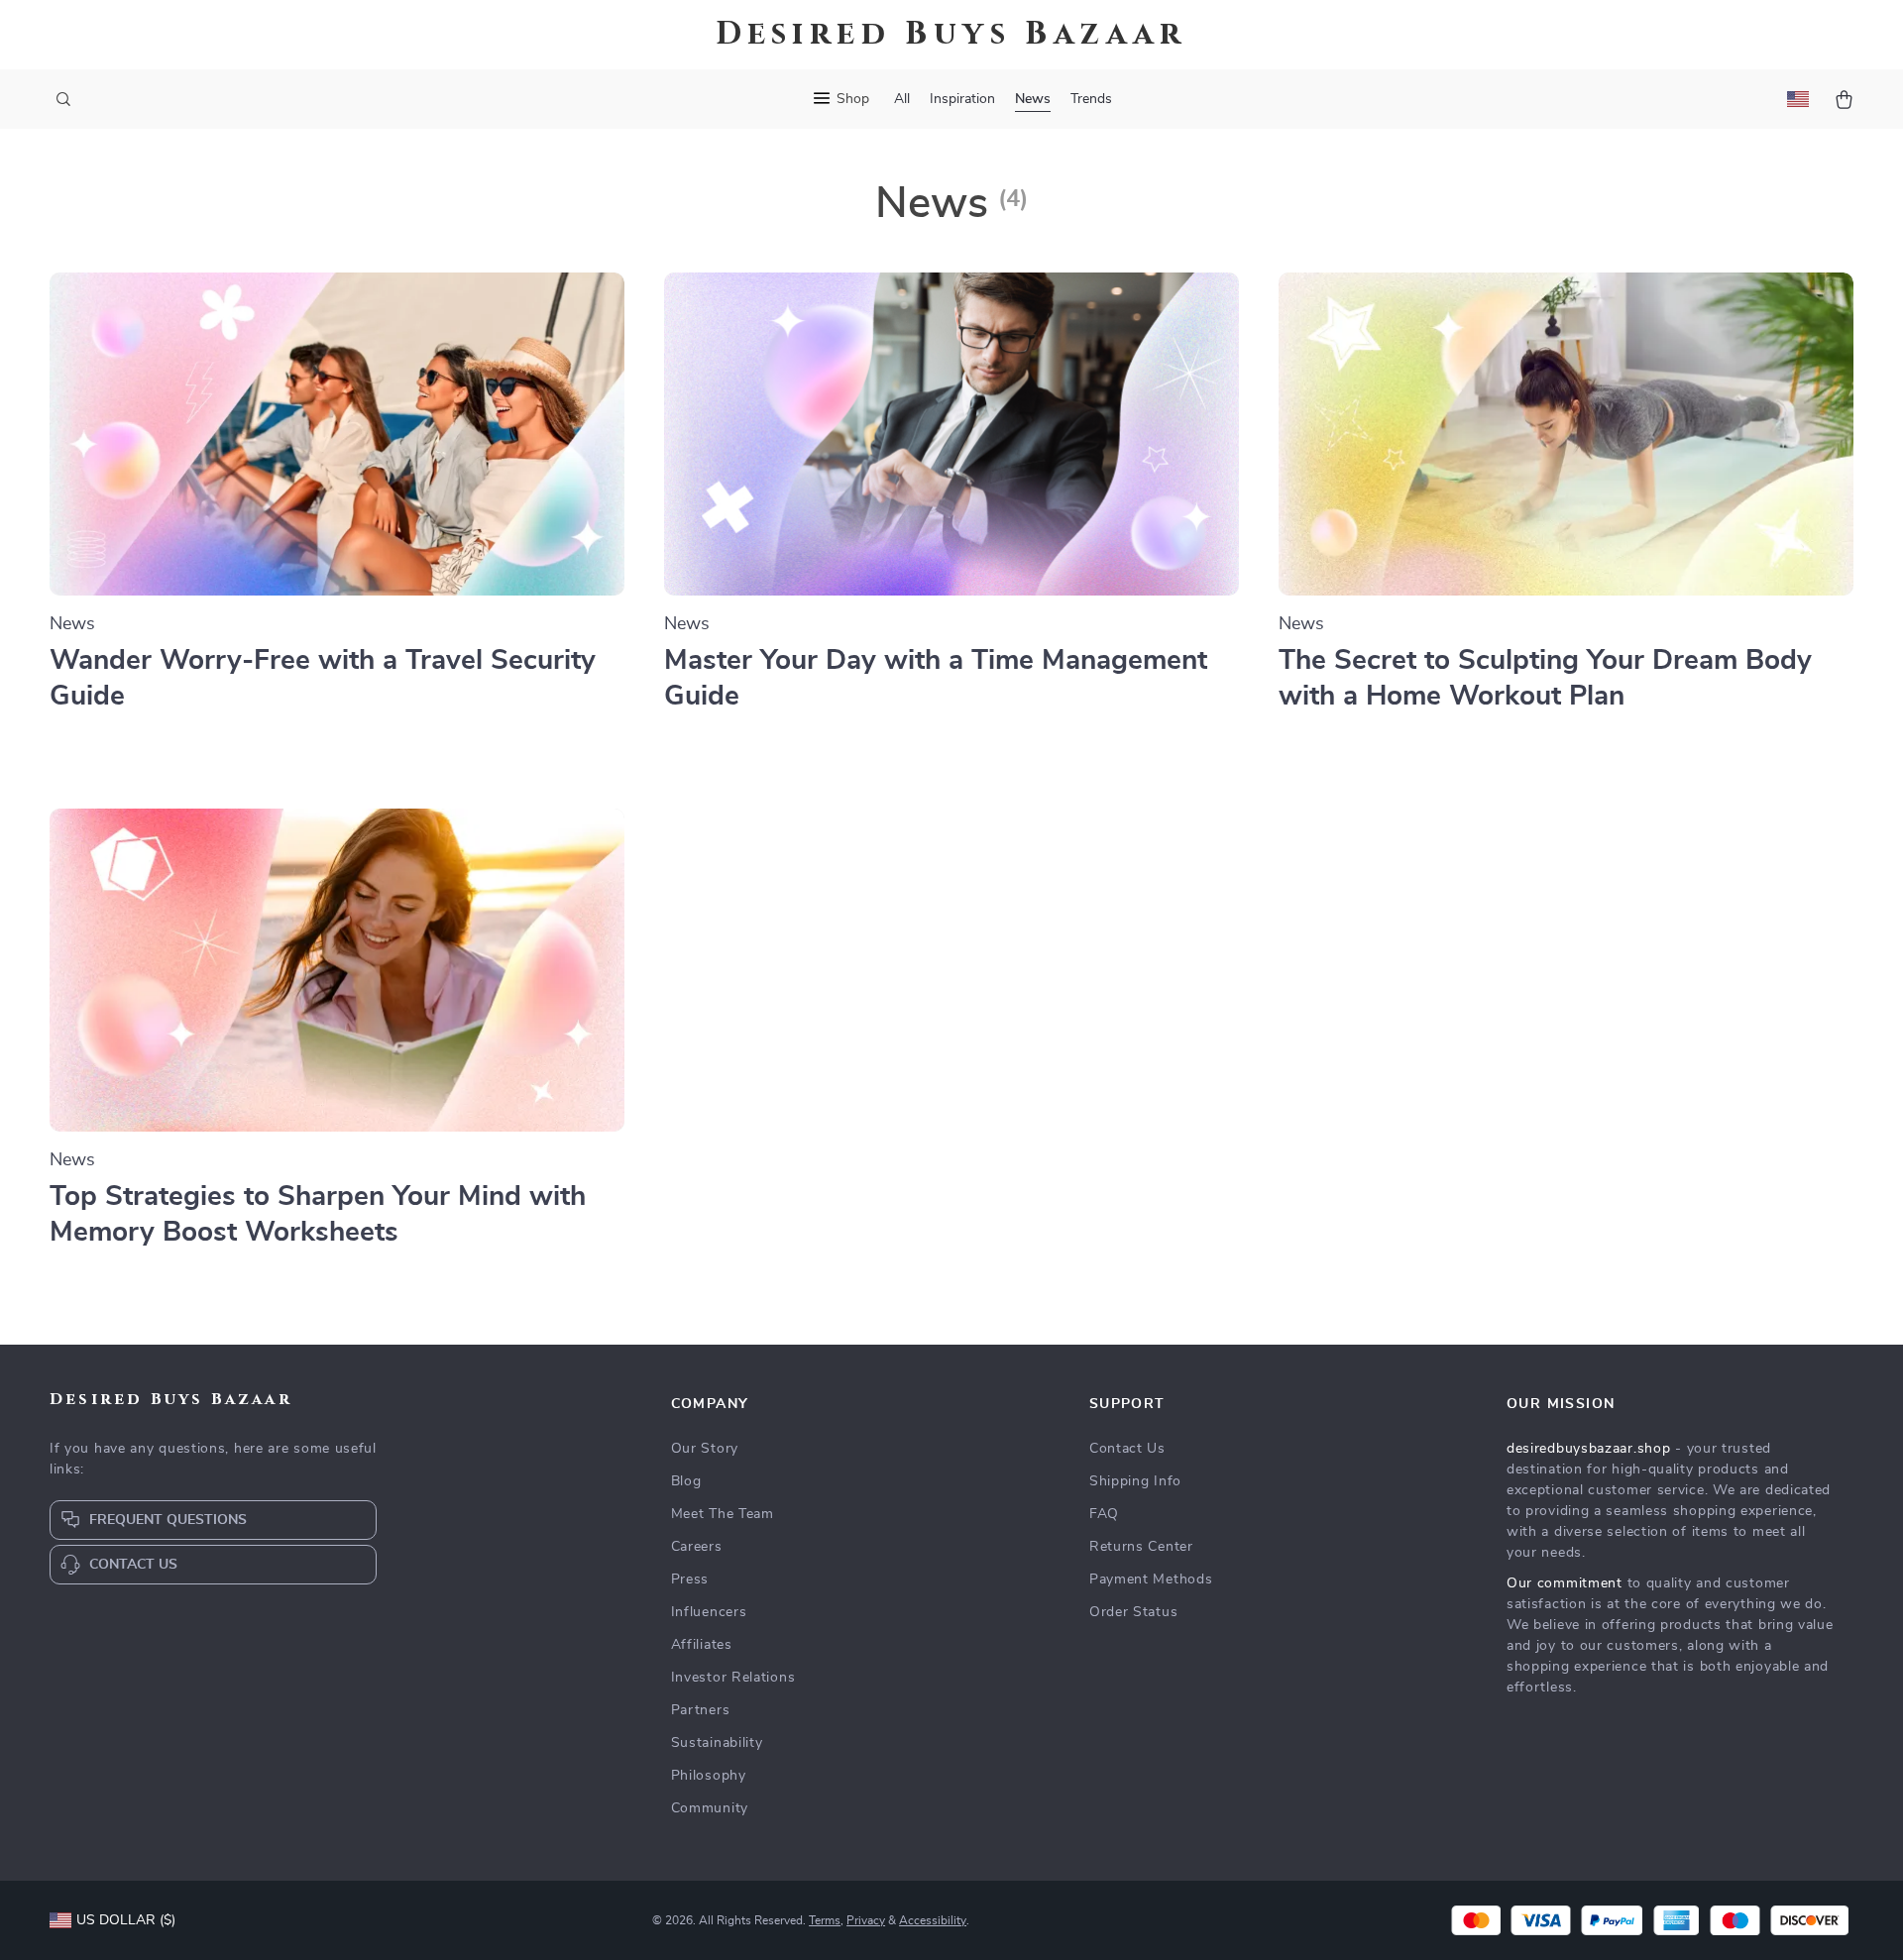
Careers (697, 1547)
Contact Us (1127, 1449)
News (1033, 99)
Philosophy (709, 1776)
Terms (825, 1920)
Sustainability (717, 1743)
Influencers (709, 1612)
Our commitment (1565, 1583)
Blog (686, 1481)
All (902, 99)
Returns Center (1141, 1547)
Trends (1091, 99)
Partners (701, 1710)
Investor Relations (733, 1678)
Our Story (705, 1449)
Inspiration (962, 99)
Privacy (866, 1920)
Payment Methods (1151, 1579)
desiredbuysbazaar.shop (1588, 1449)
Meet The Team (723, 1514)
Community (710, 1808)
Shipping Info (1135, 1481)
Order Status (1133, 1612)
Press (690, 1579)
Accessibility (933, 1920)
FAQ (1104, 1514)
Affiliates (702, 1645)
